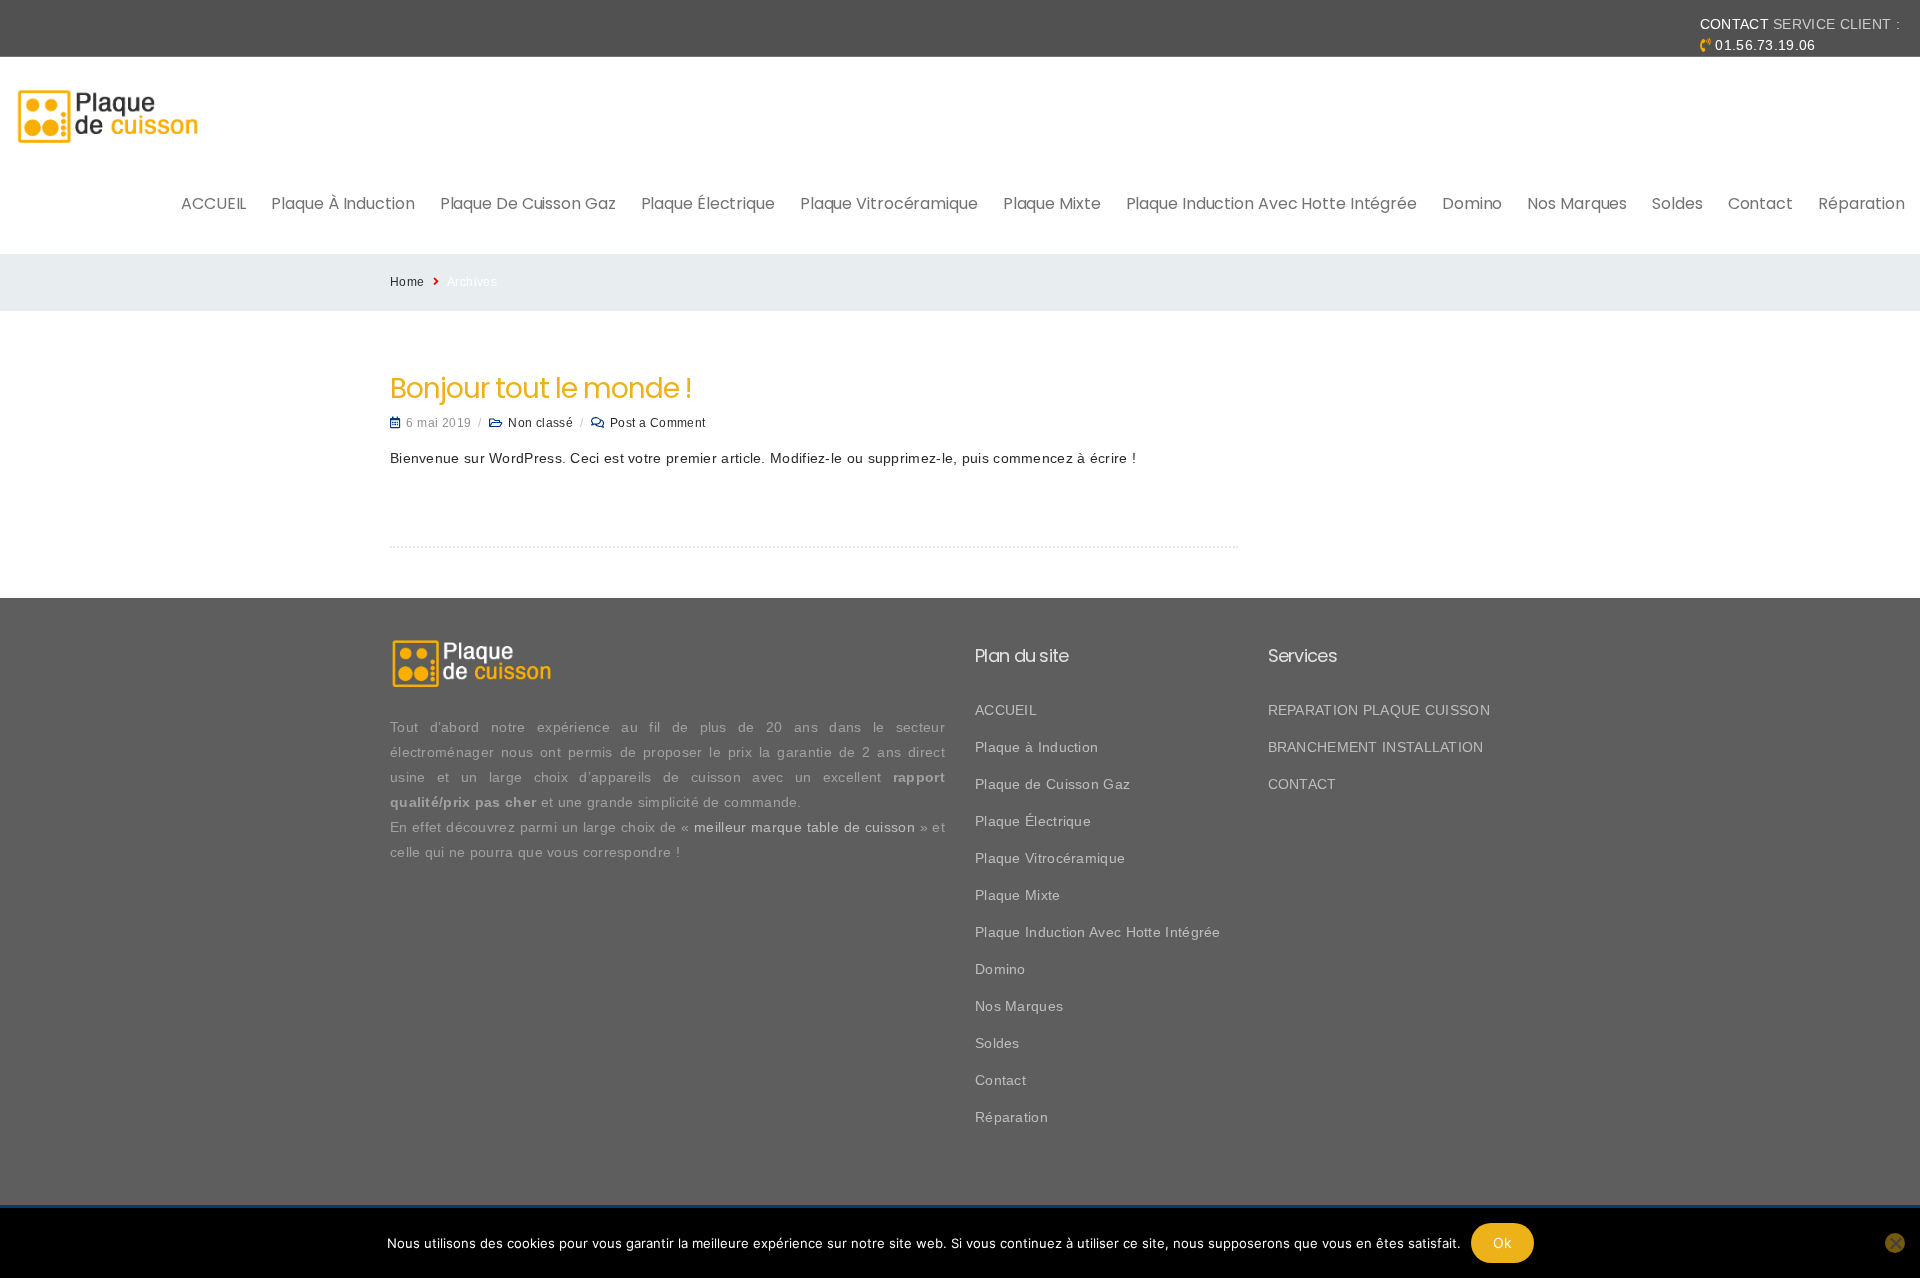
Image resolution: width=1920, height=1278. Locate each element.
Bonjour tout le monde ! (540, 388)
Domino (1472, 203)
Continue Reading (447, 503)
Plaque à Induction (342, 203)
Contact (1760, 203)
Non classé (540, 423)
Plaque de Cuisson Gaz (528, 203)
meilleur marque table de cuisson (804, 827)
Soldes (1677, 203)
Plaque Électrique (708, 203)
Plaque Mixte (1052, 203)
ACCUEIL (213, 203)
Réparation (1861, 203)
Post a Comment (658, 423)
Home (407, 282)
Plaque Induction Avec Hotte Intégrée (1271, 203)
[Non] (1895, 1243)
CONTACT (1302, 784)
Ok (1502, 1242)
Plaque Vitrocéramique (889, 203)
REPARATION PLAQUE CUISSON (1379, 710)
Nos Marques (1577, 203)
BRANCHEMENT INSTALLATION (1376, 747)
